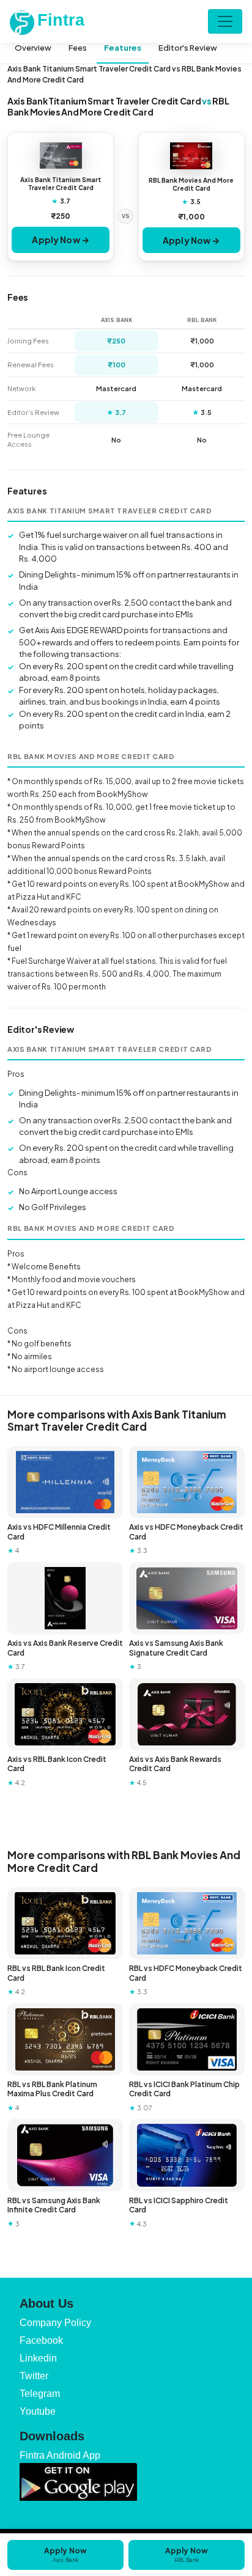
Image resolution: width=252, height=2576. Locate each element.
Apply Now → (61, 240)
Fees (78, 48)
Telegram (40, 2394)
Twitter (34, 2376)
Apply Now (65, 2555)
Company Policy (55, 2323)
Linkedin (38, 2358)
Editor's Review (188, 48)
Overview (33, 48)
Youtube (38, 2411)
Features (123, 48)
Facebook (41, 2340)
